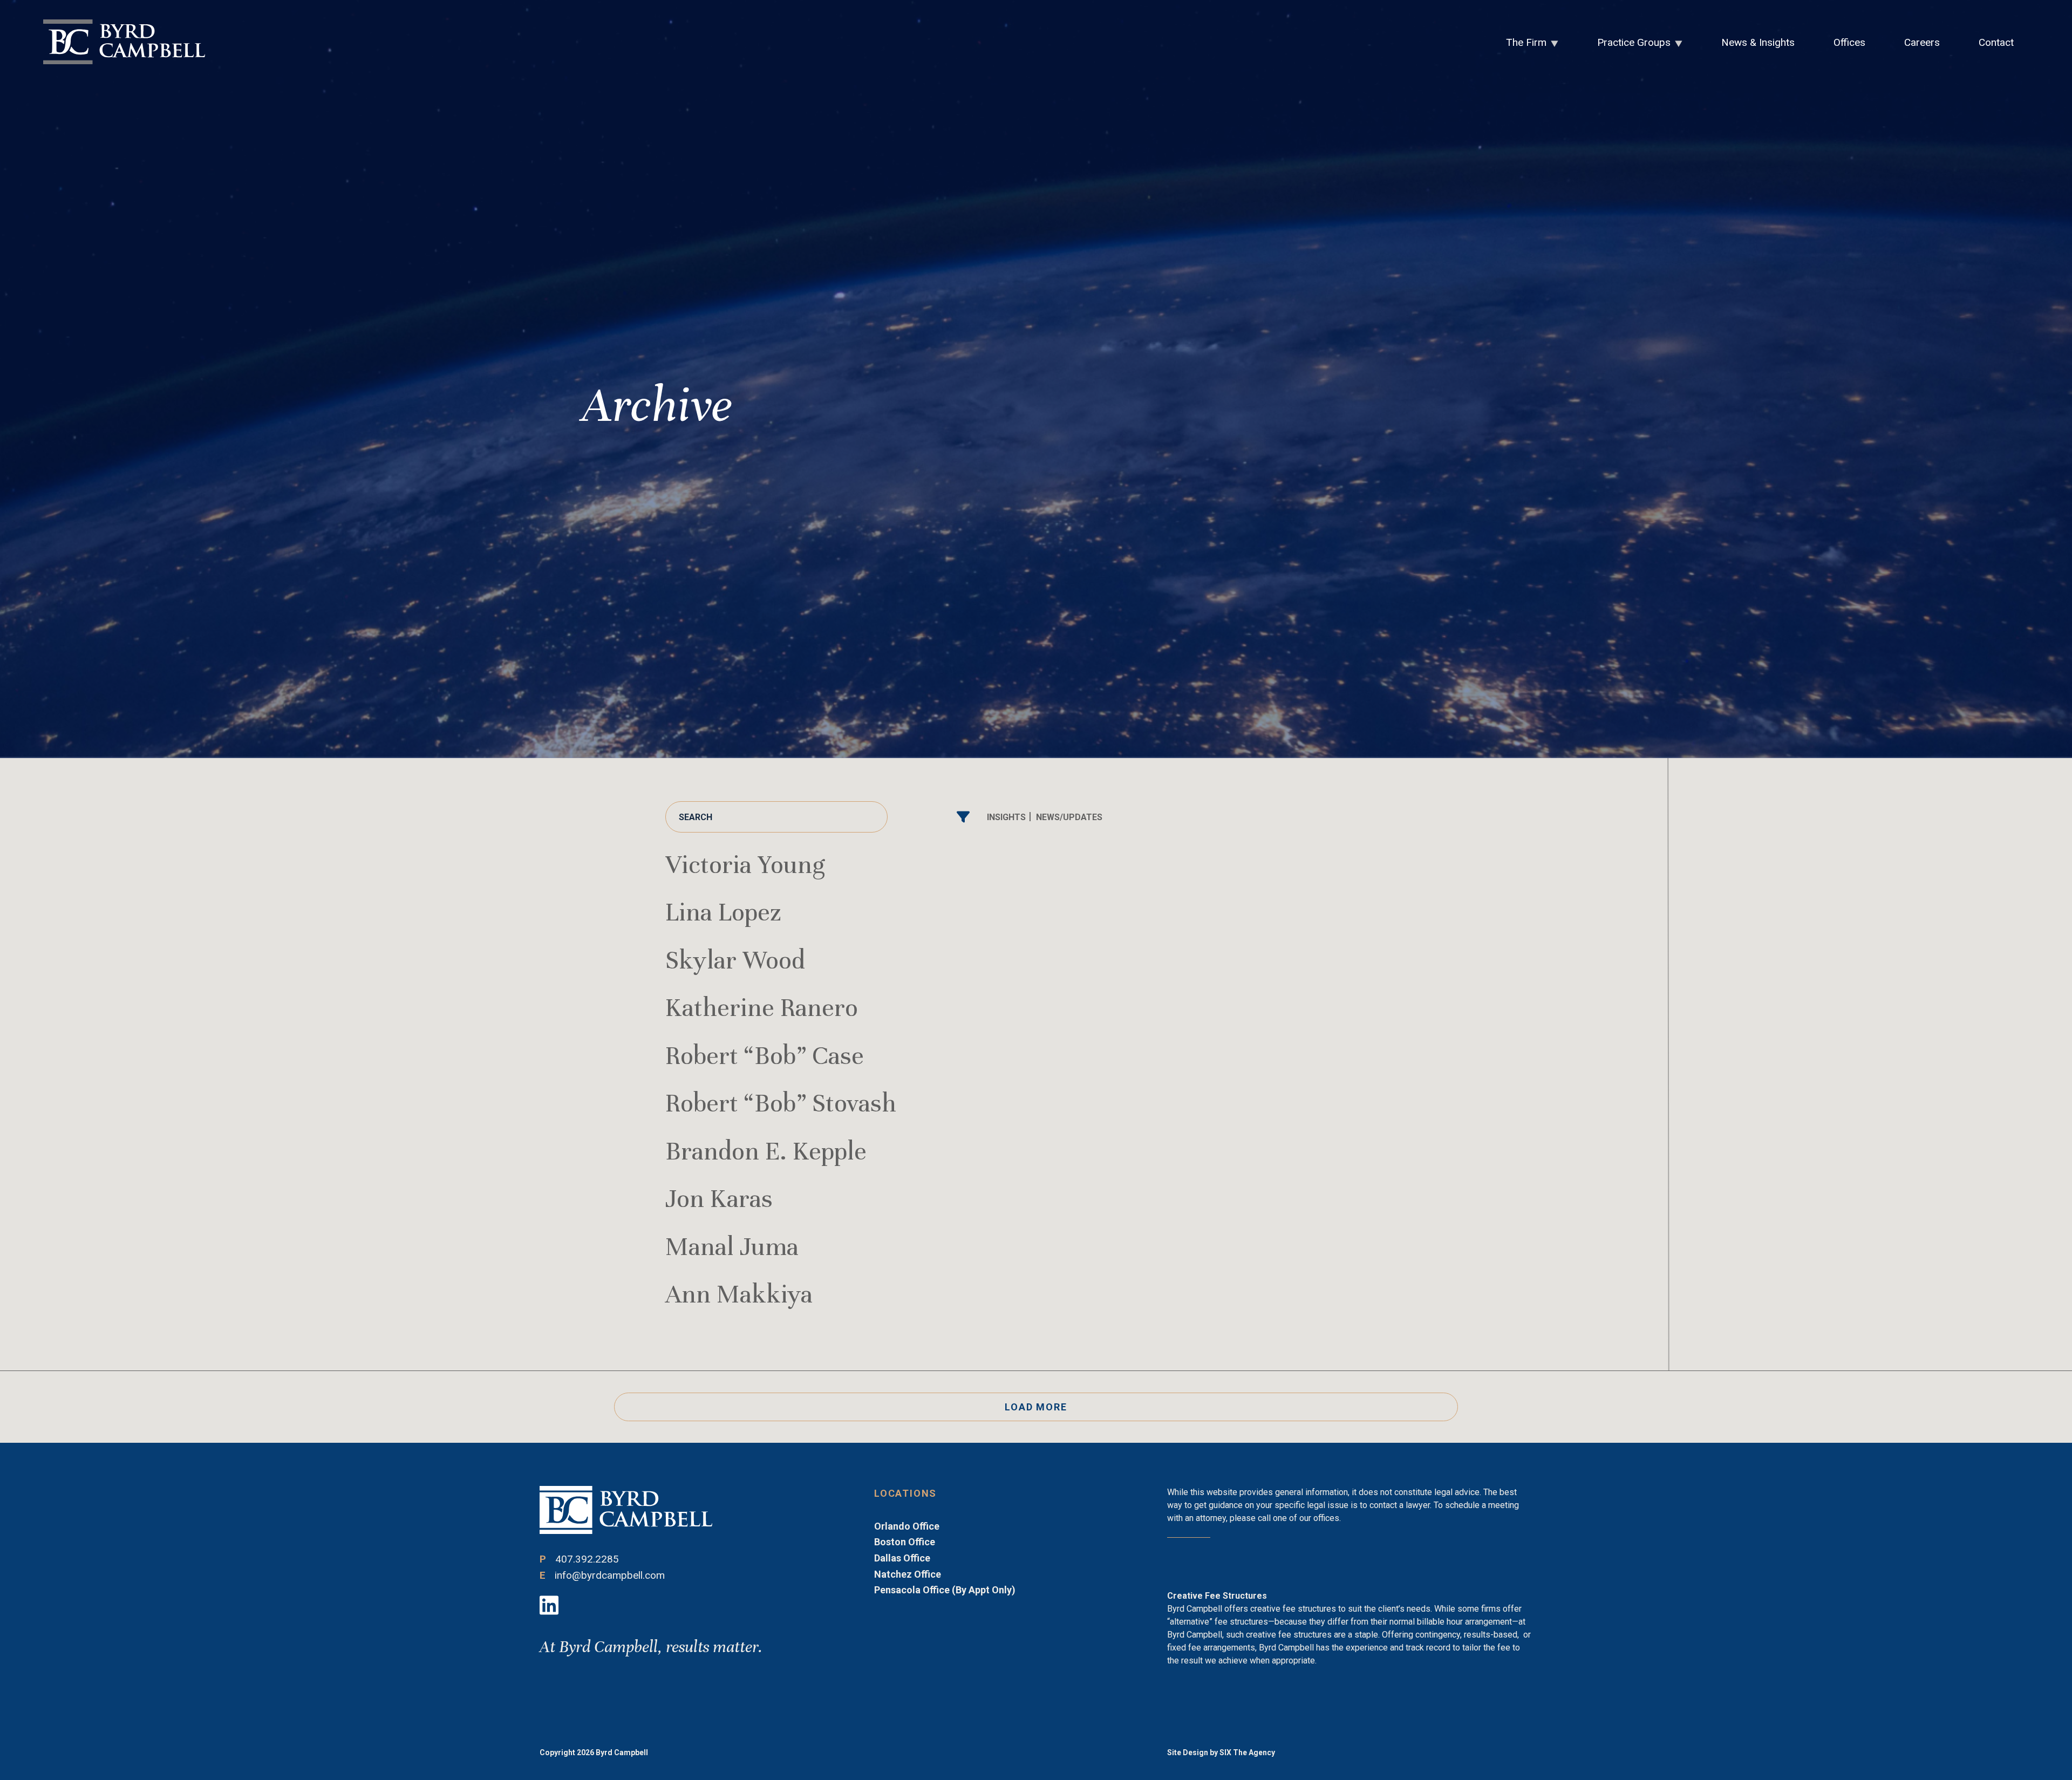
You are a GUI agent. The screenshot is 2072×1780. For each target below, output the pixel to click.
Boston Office (905, 1542)
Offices (1849, 42)
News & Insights (1758, 42)
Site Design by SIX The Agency (1221, 1752)
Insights (1006, 817)
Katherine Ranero (762, 1008)
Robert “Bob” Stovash (781, 1103)
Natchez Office (908, 1574)
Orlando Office (907, 1526)
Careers (1922, 42)
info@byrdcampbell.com (610, 1575)
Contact (1996, 42)
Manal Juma (732, 1247)
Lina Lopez (723, 912)
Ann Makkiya (739, 1294)
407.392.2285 (587, 1559)
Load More (1036, 1407)
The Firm (1526, 42)
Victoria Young (745, 865)
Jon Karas (719, 1199)
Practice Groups (1634, 42)
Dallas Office (902, 1558)
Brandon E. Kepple (766, 1151)
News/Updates (1069, 817)
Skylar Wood (735, 960)
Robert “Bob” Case (765, 1056)
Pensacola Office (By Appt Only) (945, 1590)
